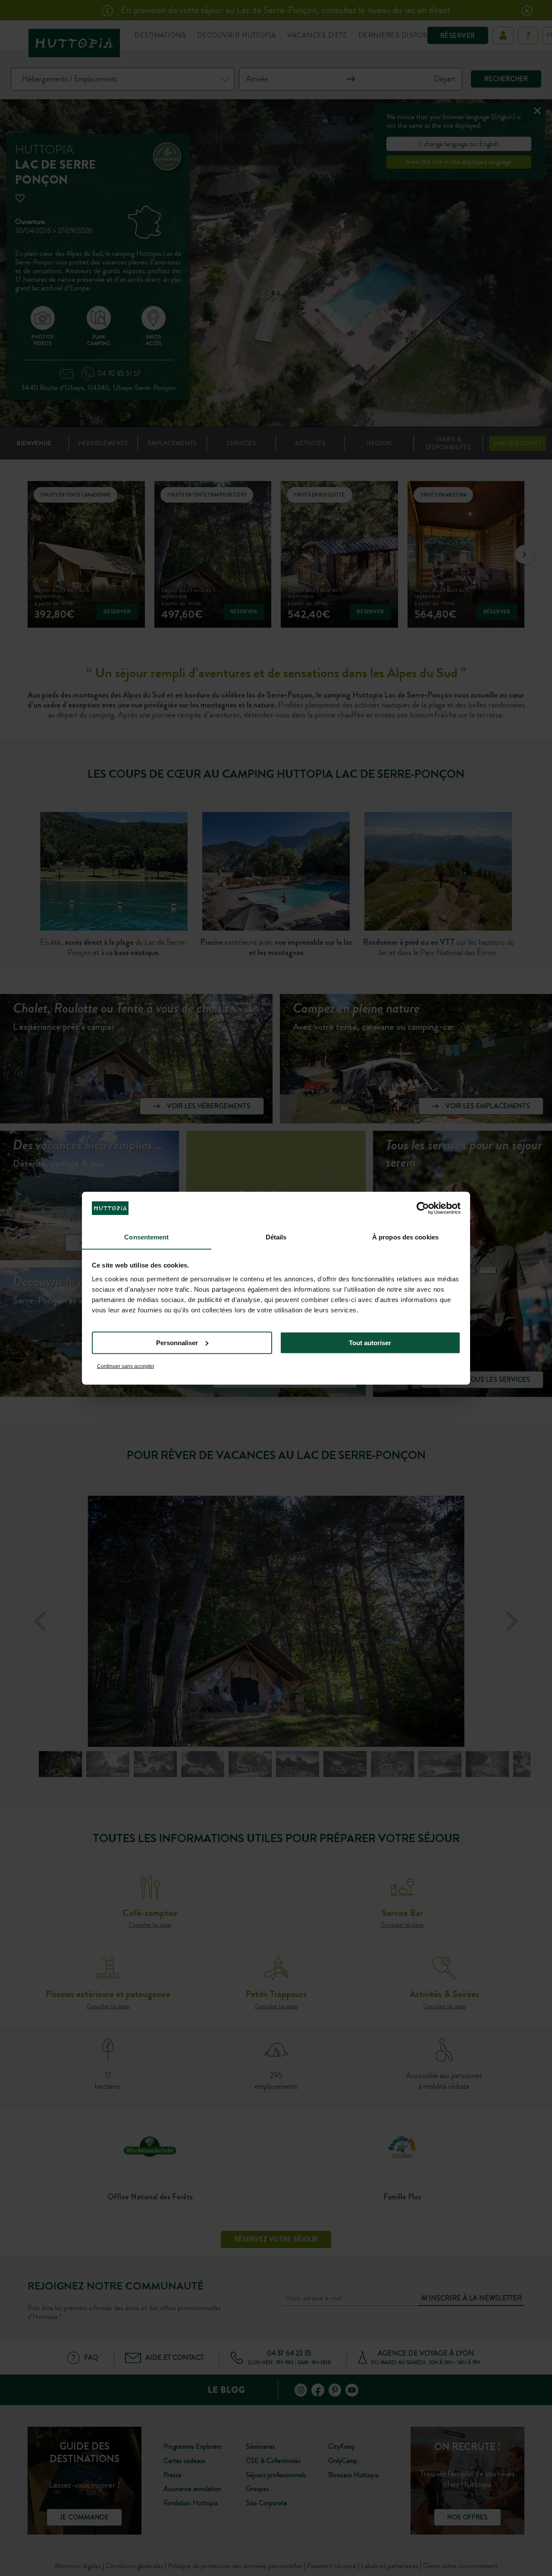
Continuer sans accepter (126, 1366)
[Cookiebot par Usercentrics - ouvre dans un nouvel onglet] (423, 1208)
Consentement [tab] (146, 1237)
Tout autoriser (370, 1342)
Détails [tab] (276, 1237)
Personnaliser (177, 1342)
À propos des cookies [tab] (405, 1237)
